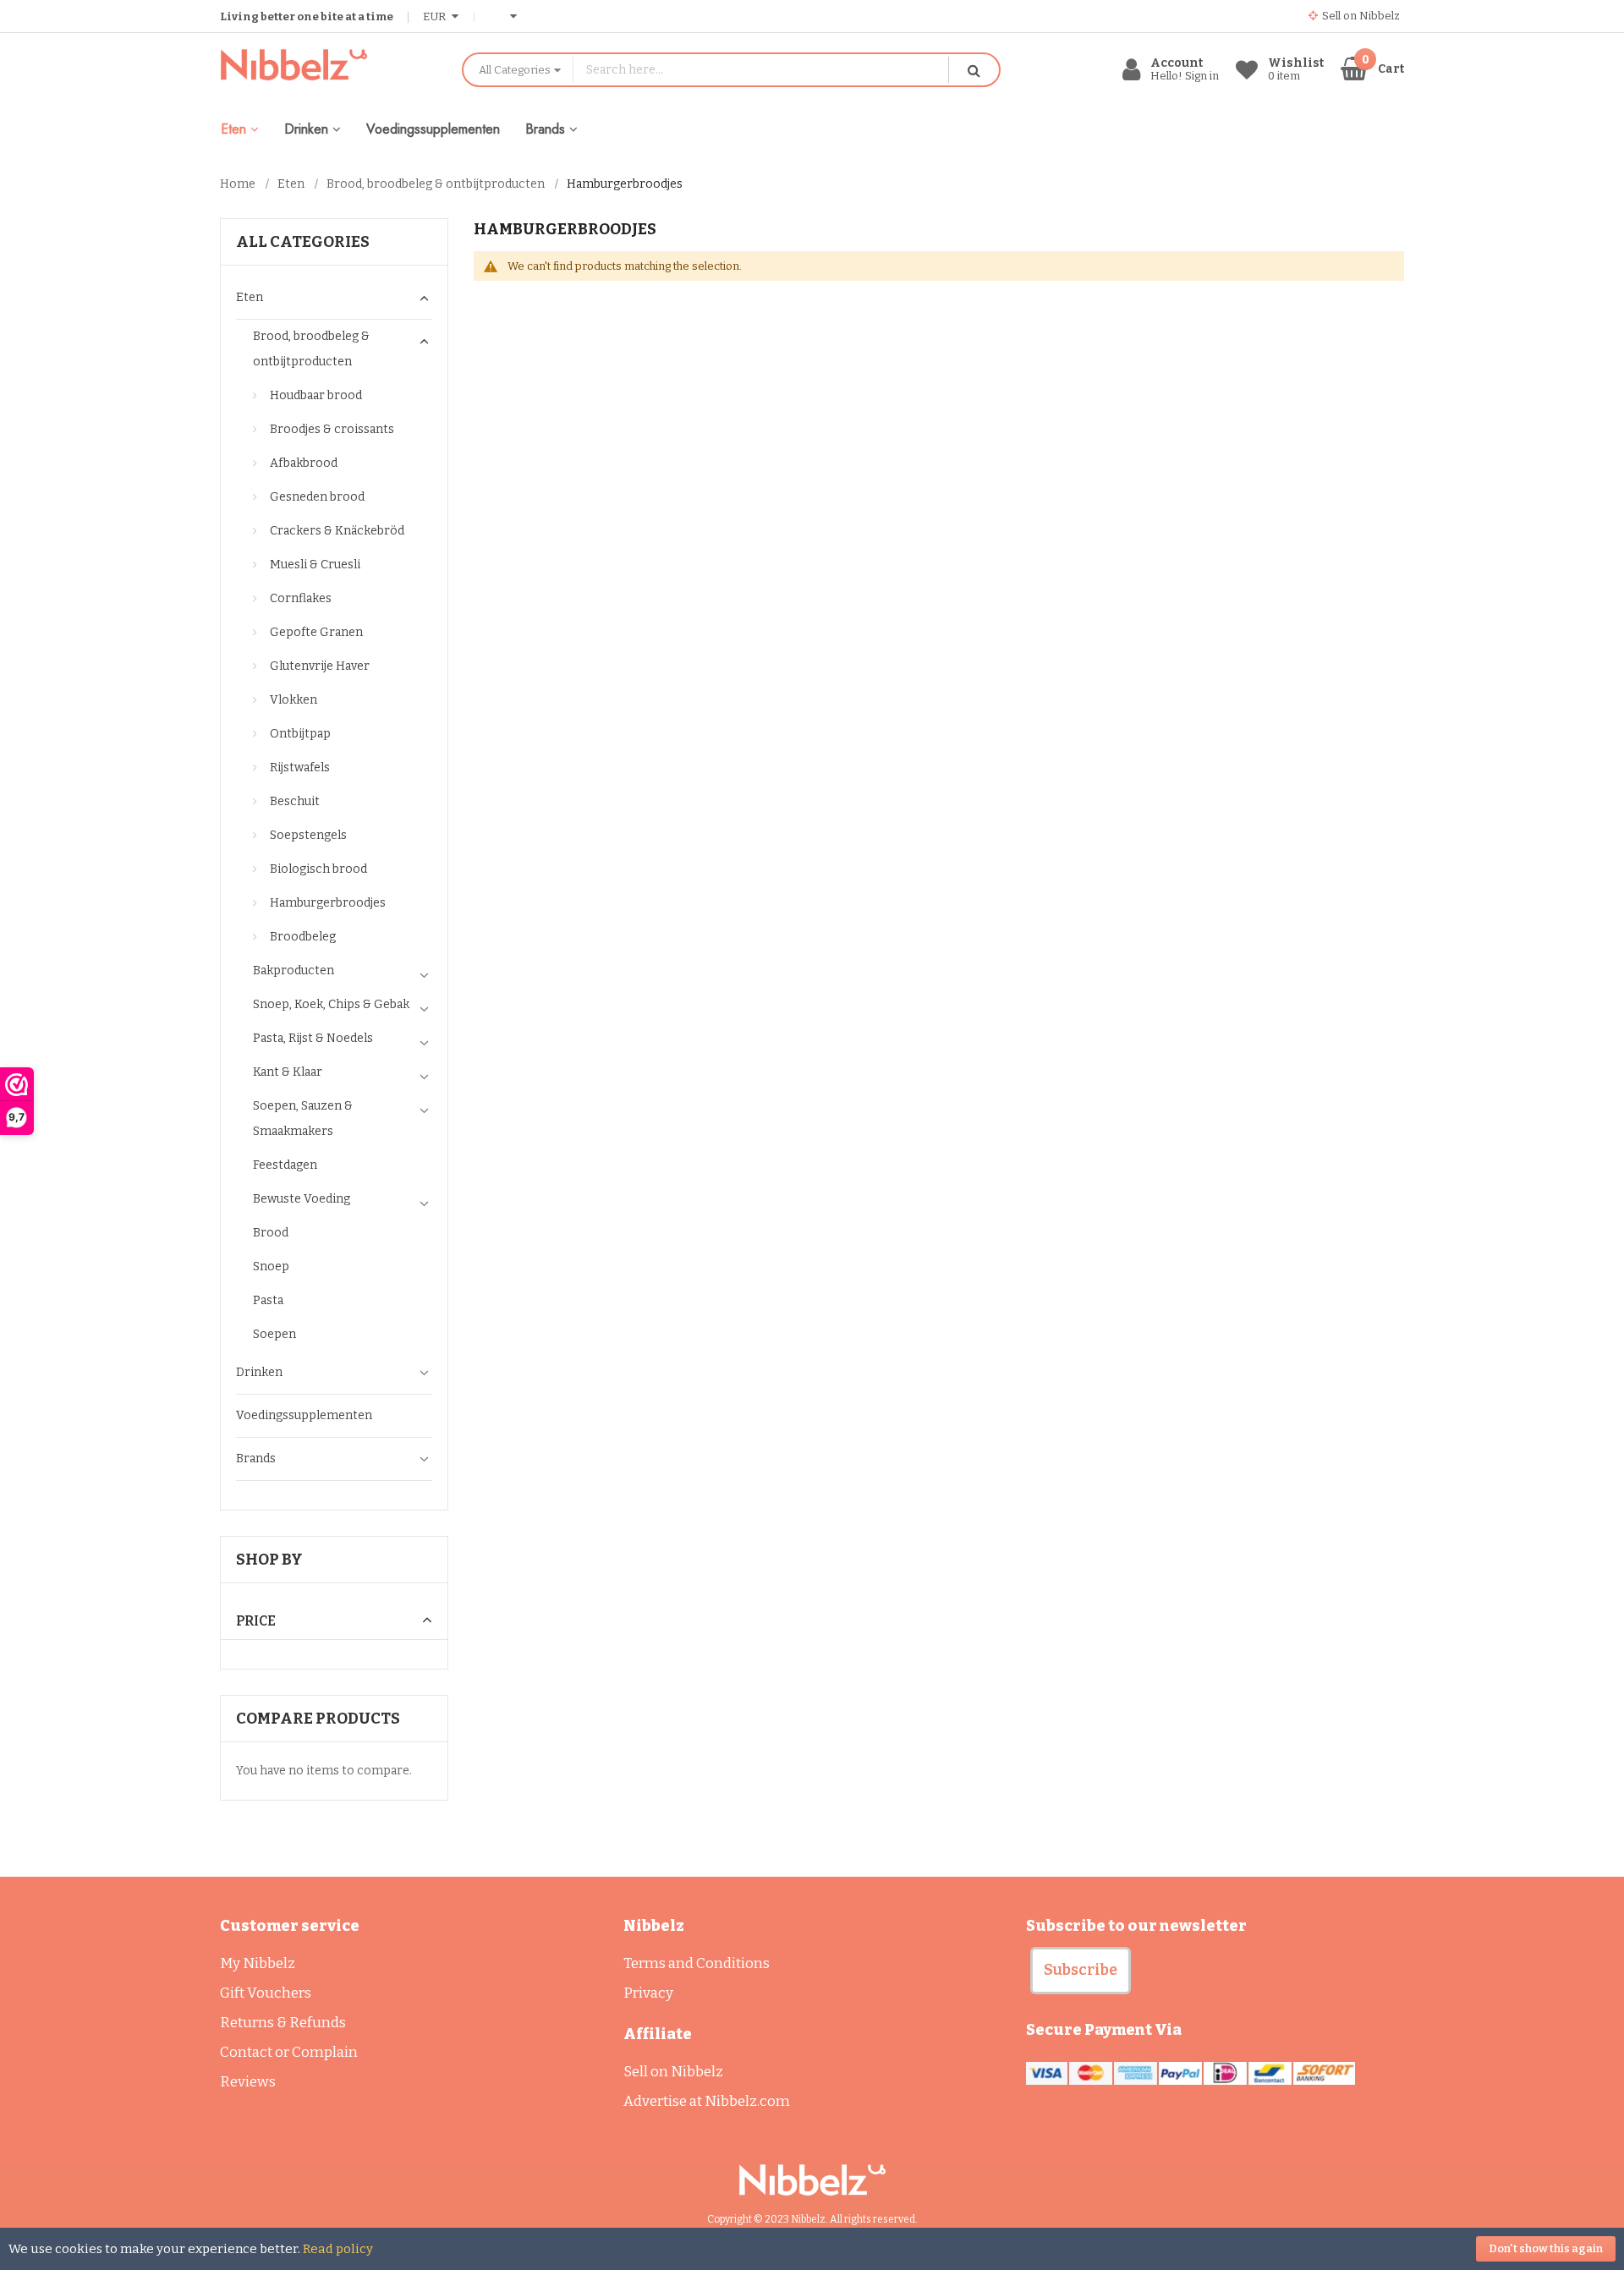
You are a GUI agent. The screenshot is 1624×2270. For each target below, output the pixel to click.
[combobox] (761, 70)
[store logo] (328, 65)
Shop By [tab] (269, 1560)
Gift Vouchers (266, 1993)
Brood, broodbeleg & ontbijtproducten (436, 184)
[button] (1081, 1971)
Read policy (338, 2249)
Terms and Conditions (697, 1963)
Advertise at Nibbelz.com (707, 2101)
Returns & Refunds (283, 2023)
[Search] (974, 70)
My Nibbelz (258, 1963)
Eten (291, 184)
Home (238, 184)
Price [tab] (256, 1621)
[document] (812, 2249)
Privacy (648, 1993)
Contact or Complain (289, 2052)
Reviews (248, 2082)
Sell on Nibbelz (673, 2072)
